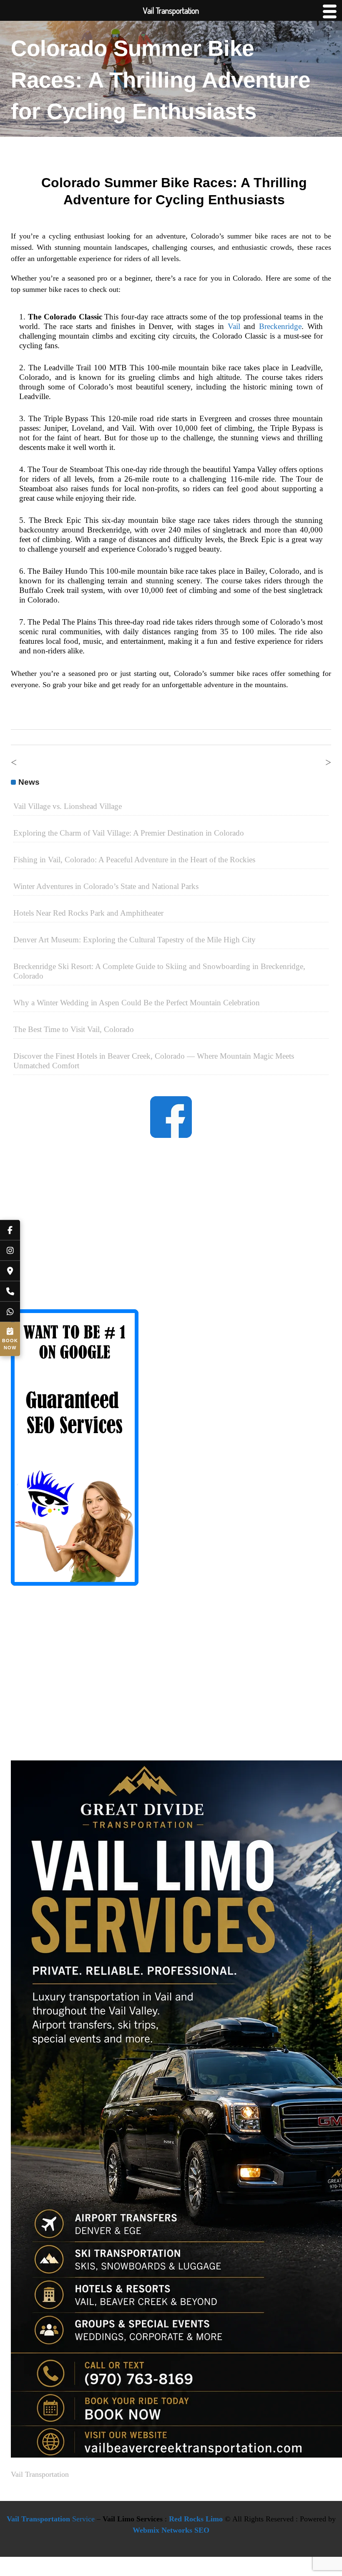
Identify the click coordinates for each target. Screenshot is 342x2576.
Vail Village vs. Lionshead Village (68, 806)
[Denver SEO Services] (75, 1583)
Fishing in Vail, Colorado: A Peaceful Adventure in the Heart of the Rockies (134, 860)
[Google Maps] (10, 1271)
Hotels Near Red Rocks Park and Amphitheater (88, 913)
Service (51, 2519)
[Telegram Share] (220, 235)
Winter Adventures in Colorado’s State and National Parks (106, 886)
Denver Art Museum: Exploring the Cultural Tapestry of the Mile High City (135, 940)
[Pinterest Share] (200, 235)
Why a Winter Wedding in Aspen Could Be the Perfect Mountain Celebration (137, 1003)
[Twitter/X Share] (160, 235)
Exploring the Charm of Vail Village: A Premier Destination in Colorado (129, 833)
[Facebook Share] (120, 235)
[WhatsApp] (10, 1312)
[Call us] (10, 1292)
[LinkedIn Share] (180, 235)
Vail (234, 326)
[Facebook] (10, 1230)
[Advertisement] (171, 1231)
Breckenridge (280, 326)
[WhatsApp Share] (140, 235)
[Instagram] (10, 1251)
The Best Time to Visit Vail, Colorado (74, 1029)
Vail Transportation (40, 2474)
